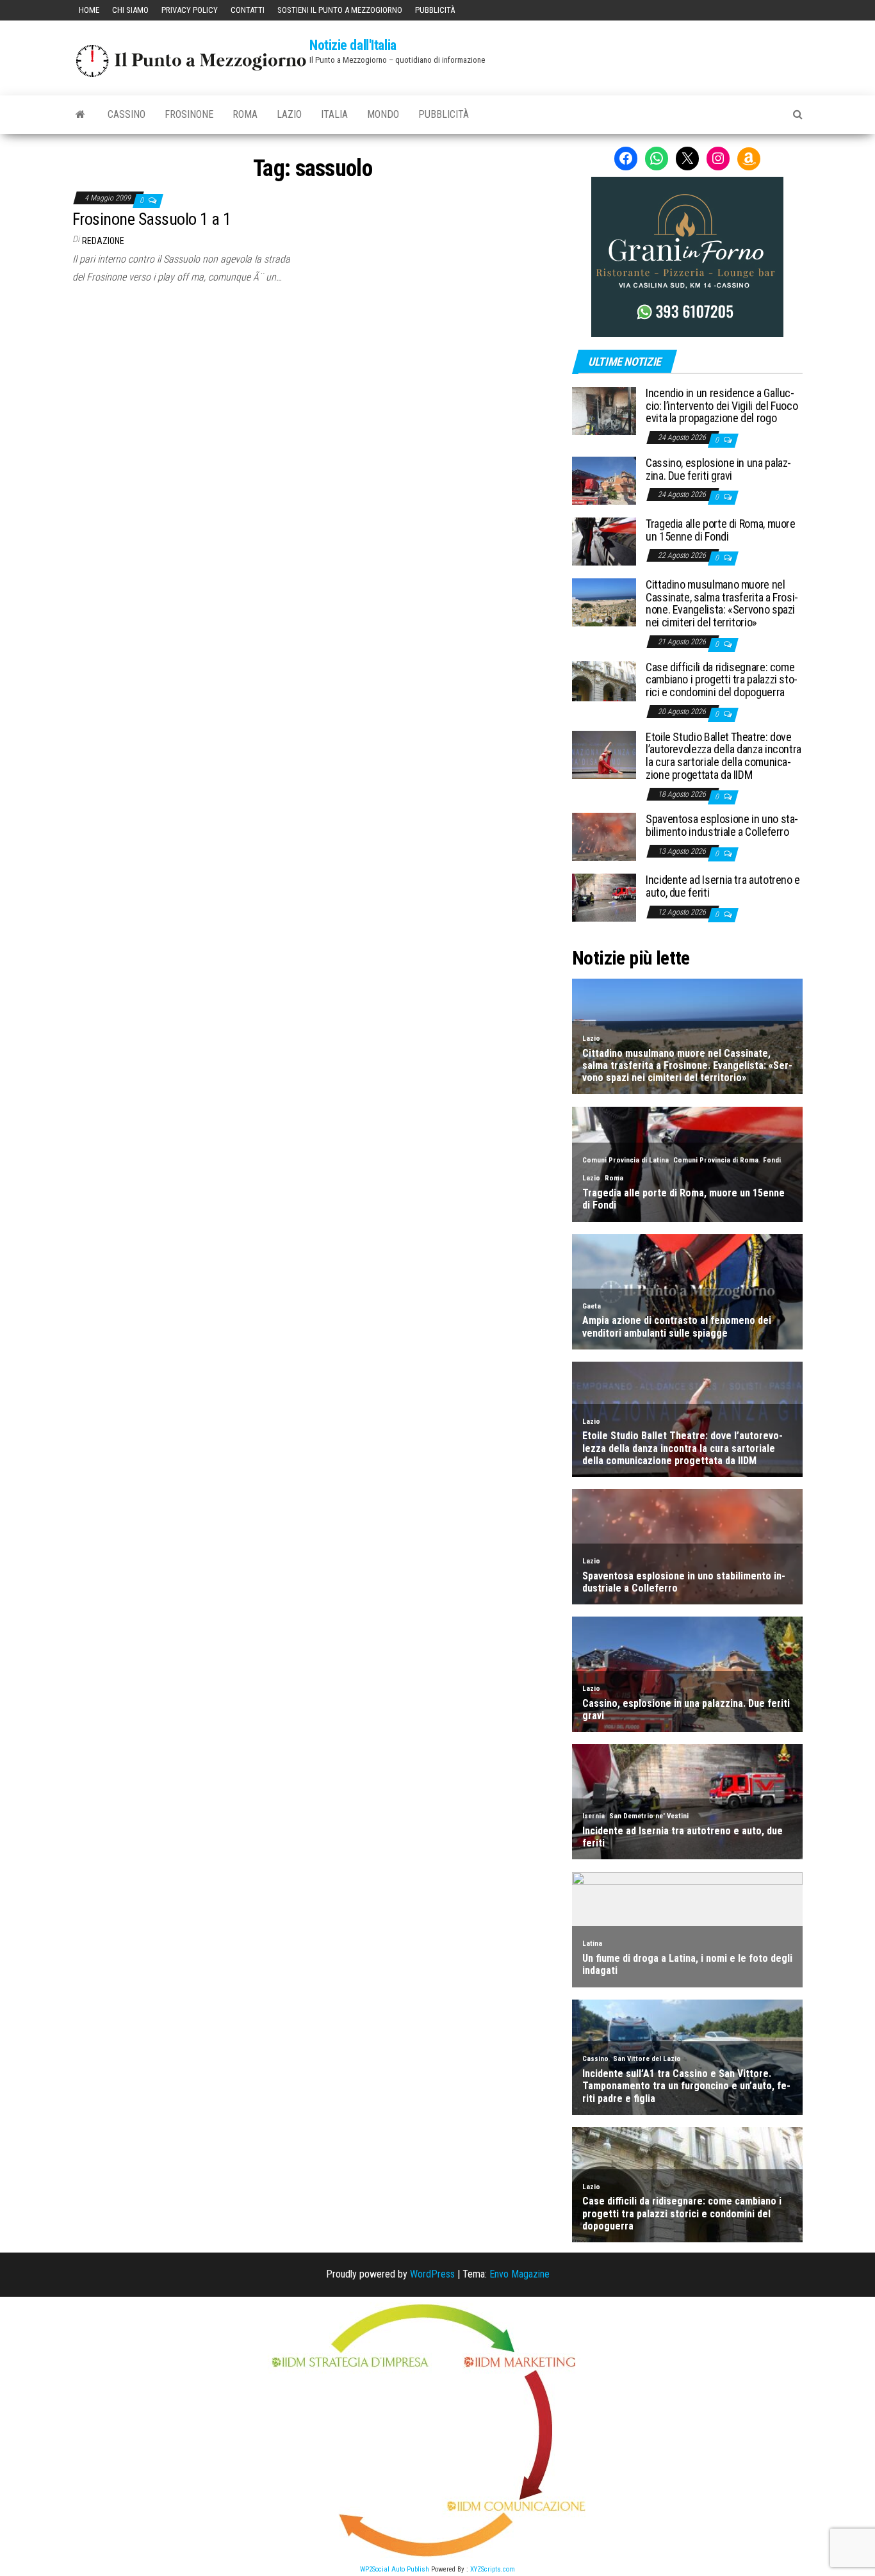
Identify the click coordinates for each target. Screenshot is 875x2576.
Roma (245, 114)
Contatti (248, 10)
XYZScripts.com (493, 2569)
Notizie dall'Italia (353, 45)
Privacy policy (190, 10)
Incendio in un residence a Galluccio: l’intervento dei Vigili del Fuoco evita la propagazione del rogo (722, 406)
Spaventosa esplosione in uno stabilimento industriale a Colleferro (722, 825)
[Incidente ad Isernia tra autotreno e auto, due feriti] (604, 897)
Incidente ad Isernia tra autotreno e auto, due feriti (723, 886)
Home (89, 10)
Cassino (127, 114)
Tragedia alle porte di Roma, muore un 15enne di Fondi (721, 530)
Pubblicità (435, 10)
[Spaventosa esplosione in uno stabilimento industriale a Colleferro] (604, 836)
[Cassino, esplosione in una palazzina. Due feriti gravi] (604, 480)
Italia (334, 114)
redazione (103, 241)
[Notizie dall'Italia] (80, 115)
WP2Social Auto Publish (395, 2569)
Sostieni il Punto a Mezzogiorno (340, 10)
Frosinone (189, 114)
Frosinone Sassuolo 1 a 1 (152, 219)
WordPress (432, 2274)
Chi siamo (130, 10)
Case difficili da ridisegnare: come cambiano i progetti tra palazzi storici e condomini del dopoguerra (722, 680)
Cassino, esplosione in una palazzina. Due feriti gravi (718, 469)
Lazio (289, 114)
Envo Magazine (519, 2274)
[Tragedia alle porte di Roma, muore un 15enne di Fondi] (604, 541)
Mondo (383, 114)
